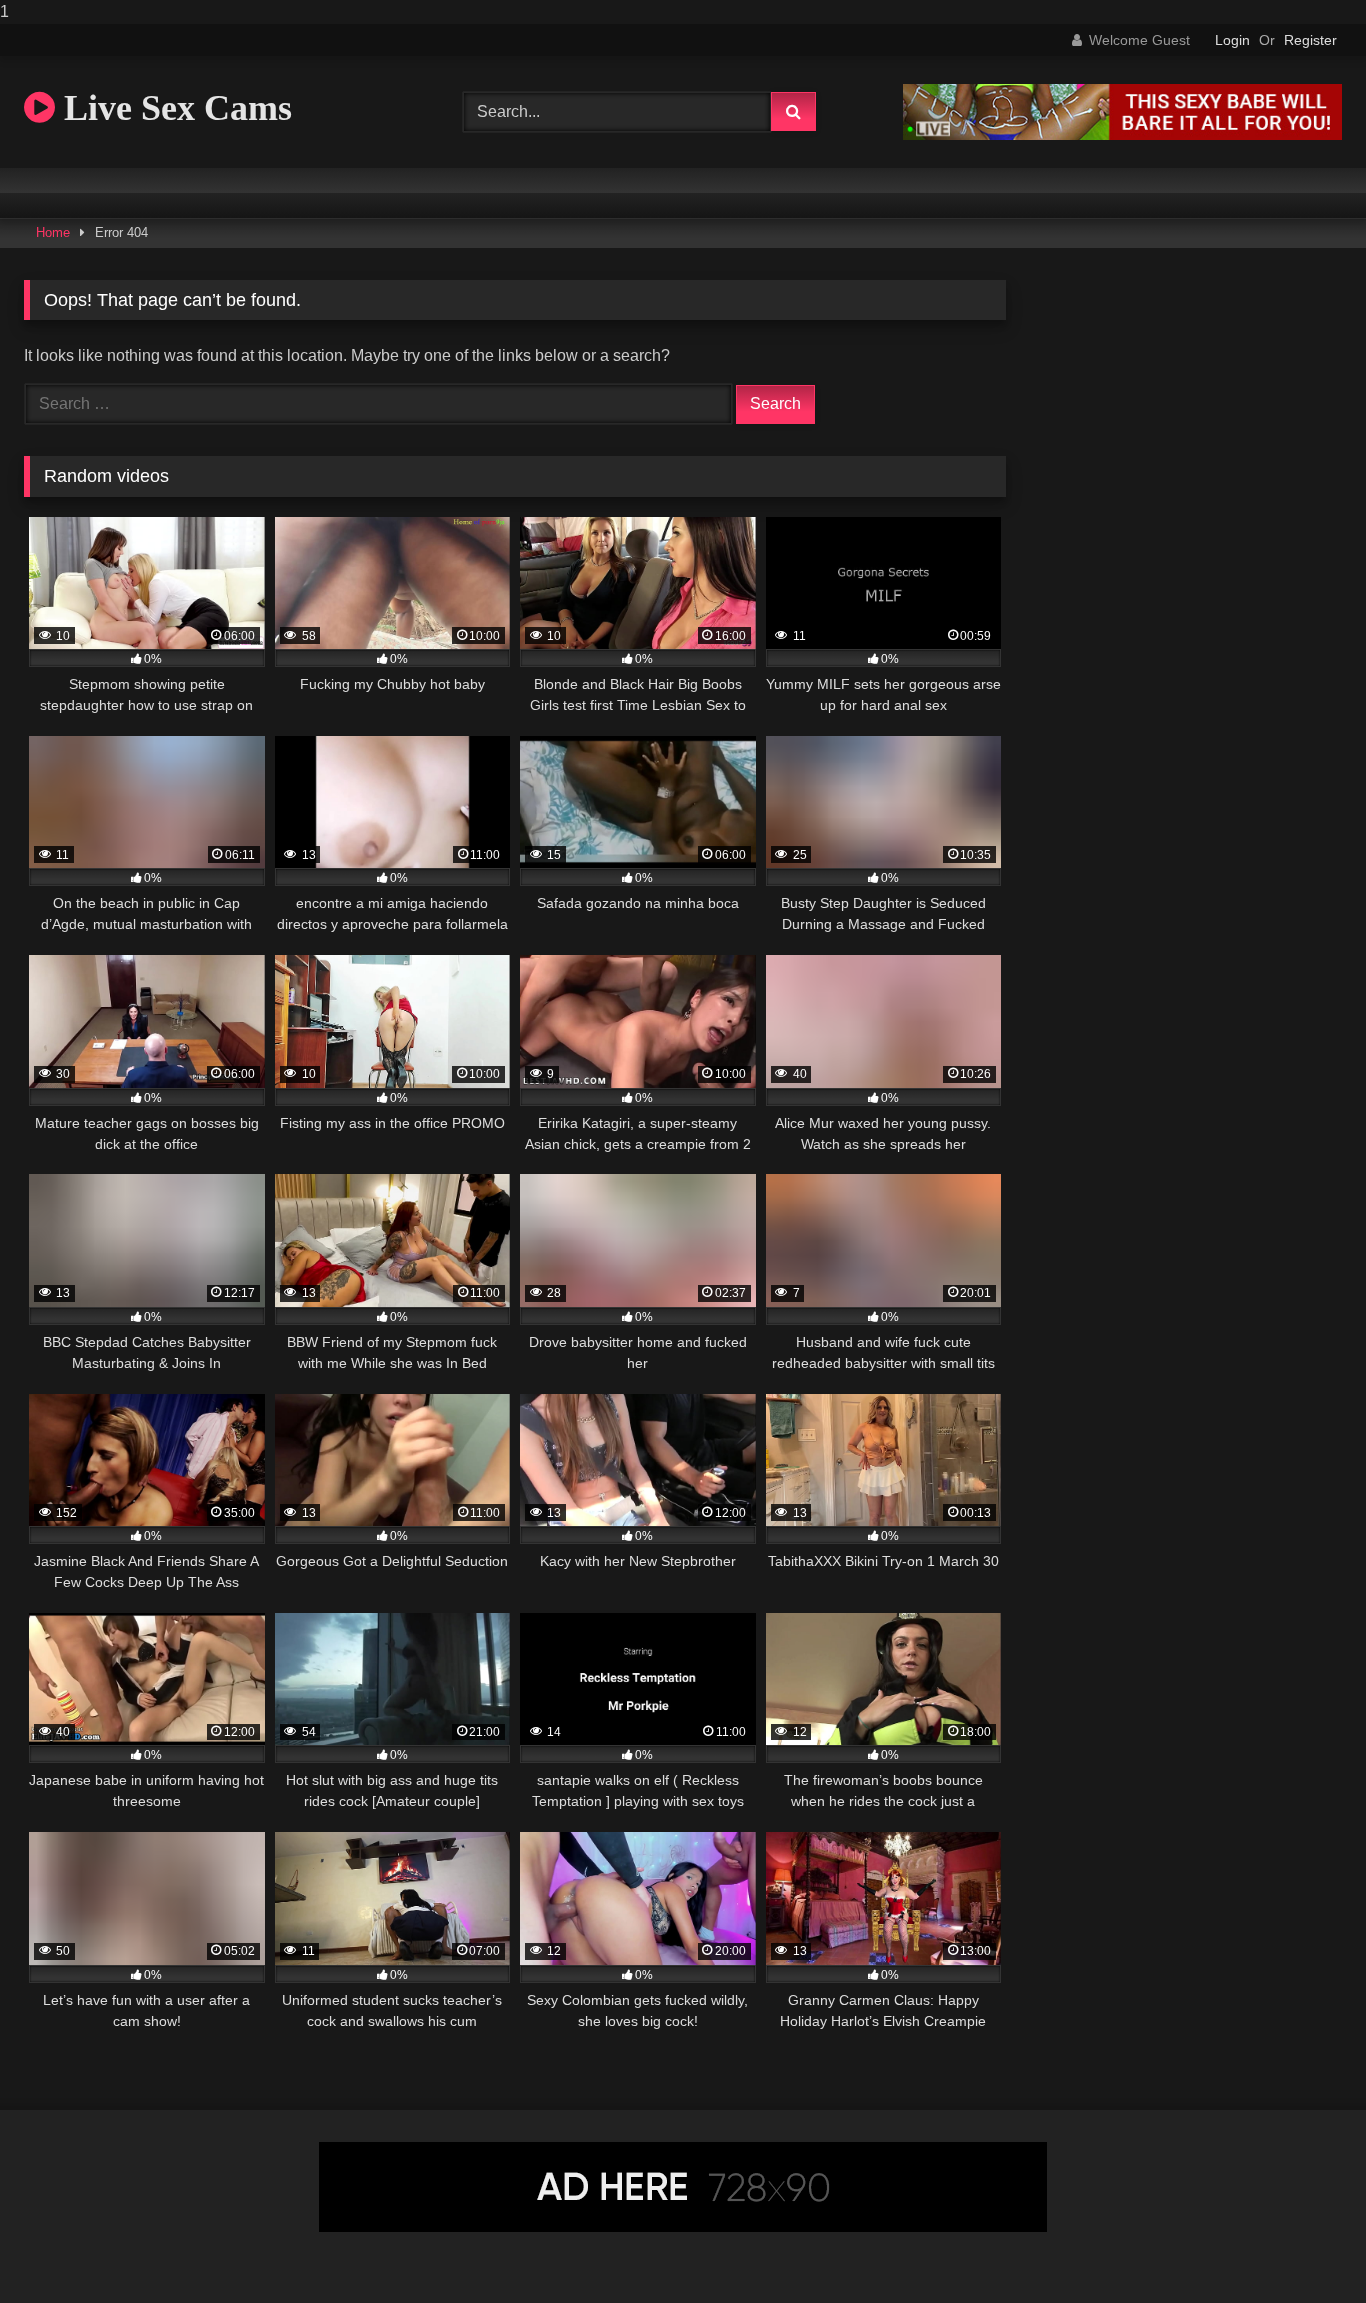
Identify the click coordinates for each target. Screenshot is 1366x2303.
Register (1310, 40)
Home (53, 232)
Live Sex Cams (173, 108)
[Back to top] (1304, 2247)
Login (1232, 40)
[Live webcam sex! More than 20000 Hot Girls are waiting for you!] (1122, 134)
